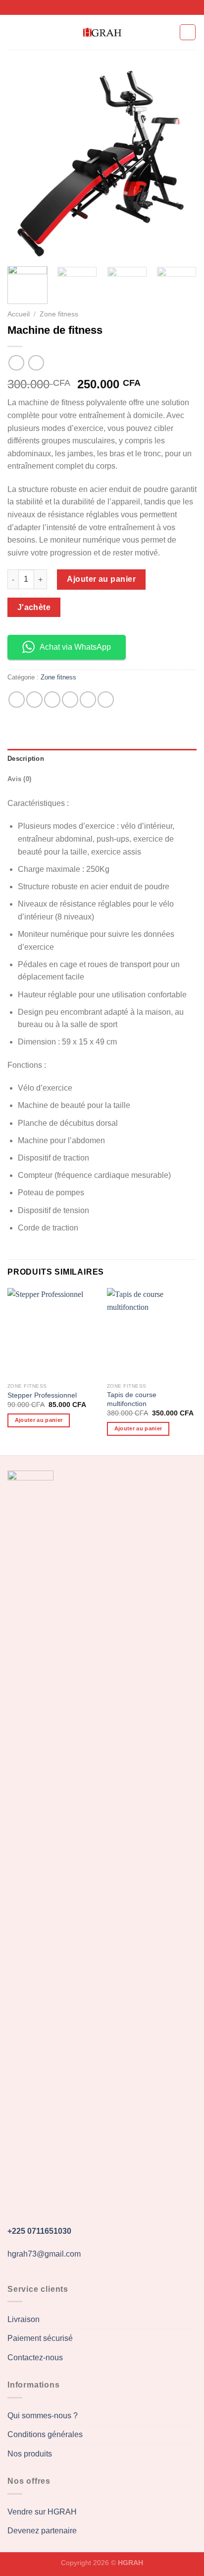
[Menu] (13, 32)
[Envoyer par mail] (70, 700)
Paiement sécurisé (40, 2338)
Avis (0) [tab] (19, 779)
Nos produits (30, 2454)
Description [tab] (26, 759)
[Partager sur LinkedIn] (106, 700)
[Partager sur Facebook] (34, 700)
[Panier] (188, 32)
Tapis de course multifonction (132, 1399)
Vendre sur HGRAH (42, 2512)
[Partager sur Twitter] (52, 700)
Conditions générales (45, 2434)
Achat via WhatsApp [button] (75, 647)
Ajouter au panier (101, 579)
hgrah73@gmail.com (44, 2254)
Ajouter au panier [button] (39, 1420)
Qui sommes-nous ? (43, 2416)
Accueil (19, 314)
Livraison (24, 2319)
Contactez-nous (35, 2358)
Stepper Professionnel (42, 1395)
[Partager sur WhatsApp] (17, 700)
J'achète (34, 607)
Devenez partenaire (42, 2531)
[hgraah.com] (102, 32)
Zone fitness (59, 314)
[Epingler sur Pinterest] (88, 700)
